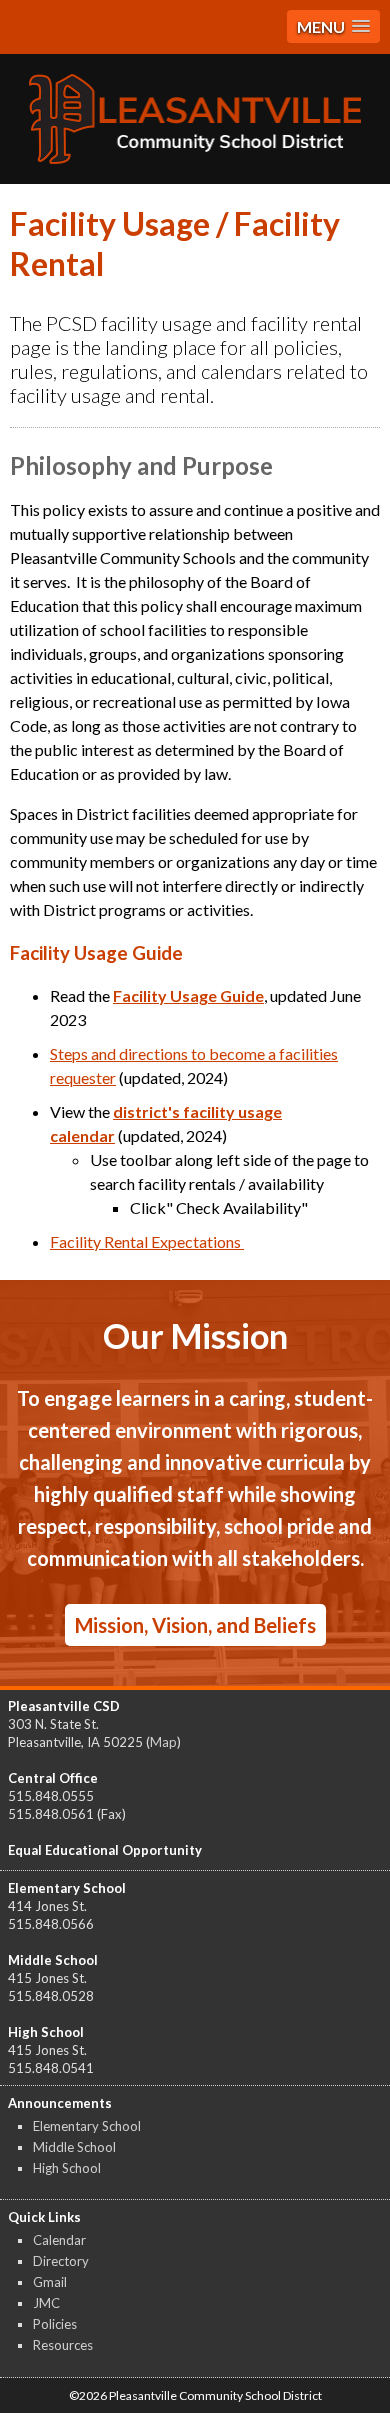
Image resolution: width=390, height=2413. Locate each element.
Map (163, 1742)
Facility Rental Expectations (147, 1241)
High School (67, 2168)
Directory (61, 2261)
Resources (63, 2345)
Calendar (59, 2240)
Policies (55, 2324)
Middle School (74, 2147)
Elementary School (87, 2126)
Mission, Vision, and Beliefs (195, 1625)
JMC (46, 2303)
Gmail (50, 2282)
